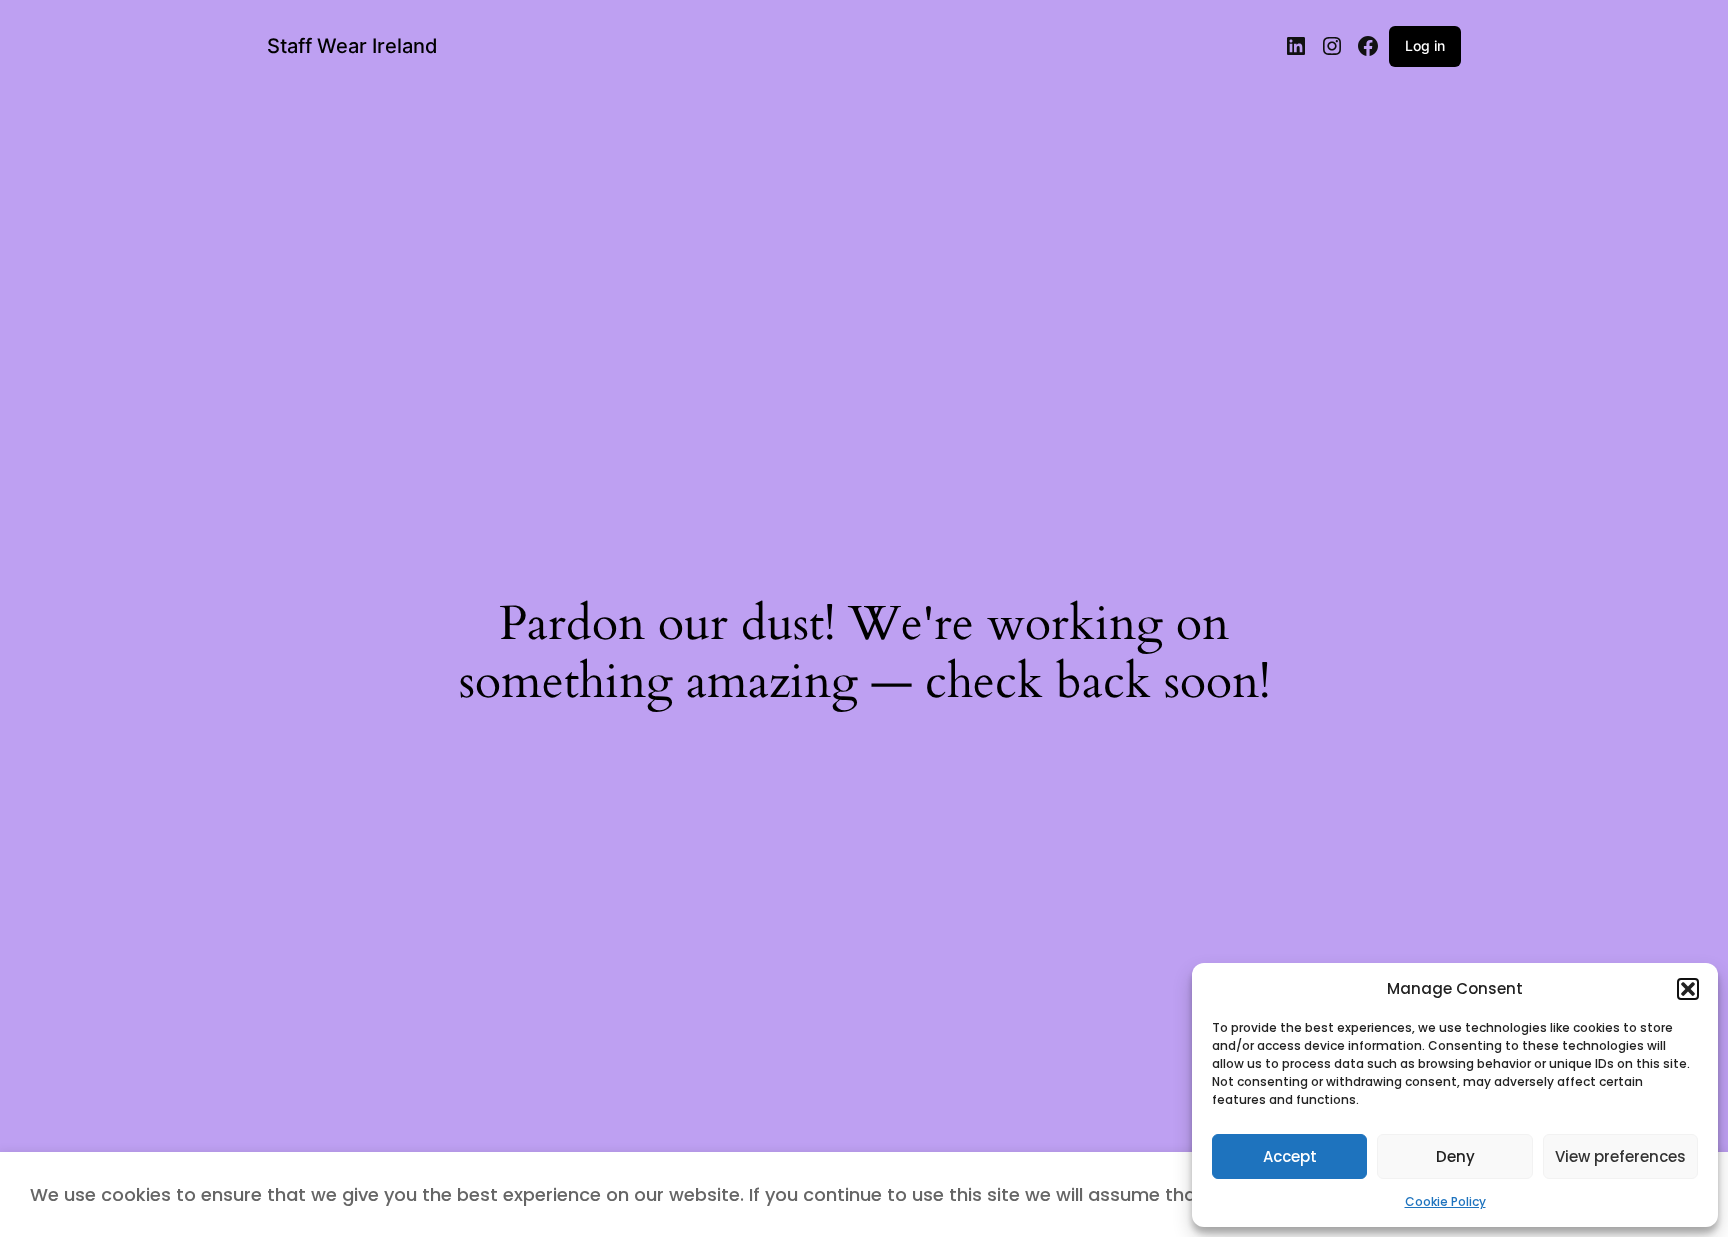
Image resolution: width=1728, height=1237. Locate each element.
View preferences (1620, 1156)
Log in (1425, 45)
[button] (1688, 989)
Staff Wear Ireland (352, 46)
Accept (1290, 1156)
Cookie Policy (1445, 1201)
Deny (1455, 1156)
